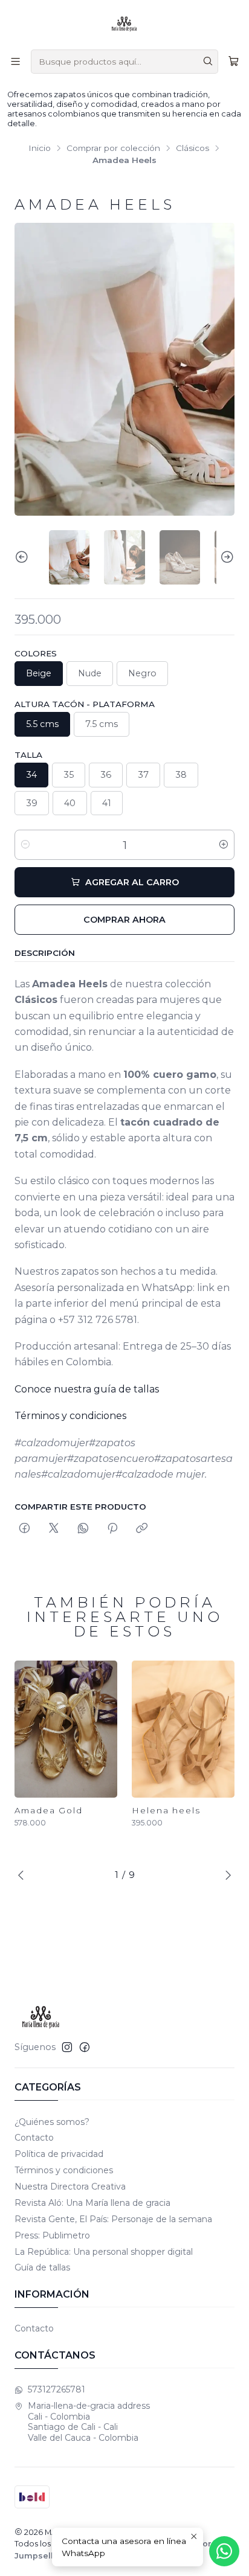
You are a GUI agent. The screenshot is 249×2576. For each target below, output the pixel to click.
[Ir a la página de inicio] (124, 24)
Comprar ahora (124, 920)
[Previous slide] (24, 557)
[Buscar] (208, 62)
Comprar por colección (113, 149)
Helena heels (166, 1810)
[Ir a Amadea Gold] (66, 1729)
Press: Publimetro (52, 2235)
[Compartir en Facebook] (24, 1529)
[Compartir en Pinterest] (112, 1529)
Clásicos (192, 149)
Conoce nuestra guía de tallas (87, 1389)
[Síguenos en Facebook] (85, 2047)
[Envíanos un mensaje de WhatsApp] (224, 2551)
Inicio (40, 149)
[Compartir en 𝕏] (54, 1529)
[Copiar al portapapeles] (142, 1529)
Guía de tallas (42, 2267)
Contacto (34, 2138)
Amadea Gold (49, 1810)
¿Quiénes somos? (52, 2122)
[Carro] (234, 61)
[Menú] (15, 61)
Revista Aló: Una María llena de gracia (92, 2203)
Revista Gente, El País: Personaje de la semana (113, 2219)
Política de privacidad (59, 2154)
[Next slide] (225, 557)
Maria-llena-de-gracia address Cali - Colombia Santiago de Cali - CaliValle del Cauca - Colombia (89, 2422)
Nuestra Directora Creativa (70, 2187)
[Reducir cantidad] (25, 845)
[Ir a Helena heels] (183, 1729)
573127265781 (57, 2389)
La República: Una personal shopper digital (104, 2252)
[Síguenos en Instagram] (67, 2047)
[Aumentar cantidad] (224, 845)
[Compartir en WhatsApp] (83, 1529)
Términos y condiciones (70, 1416)
